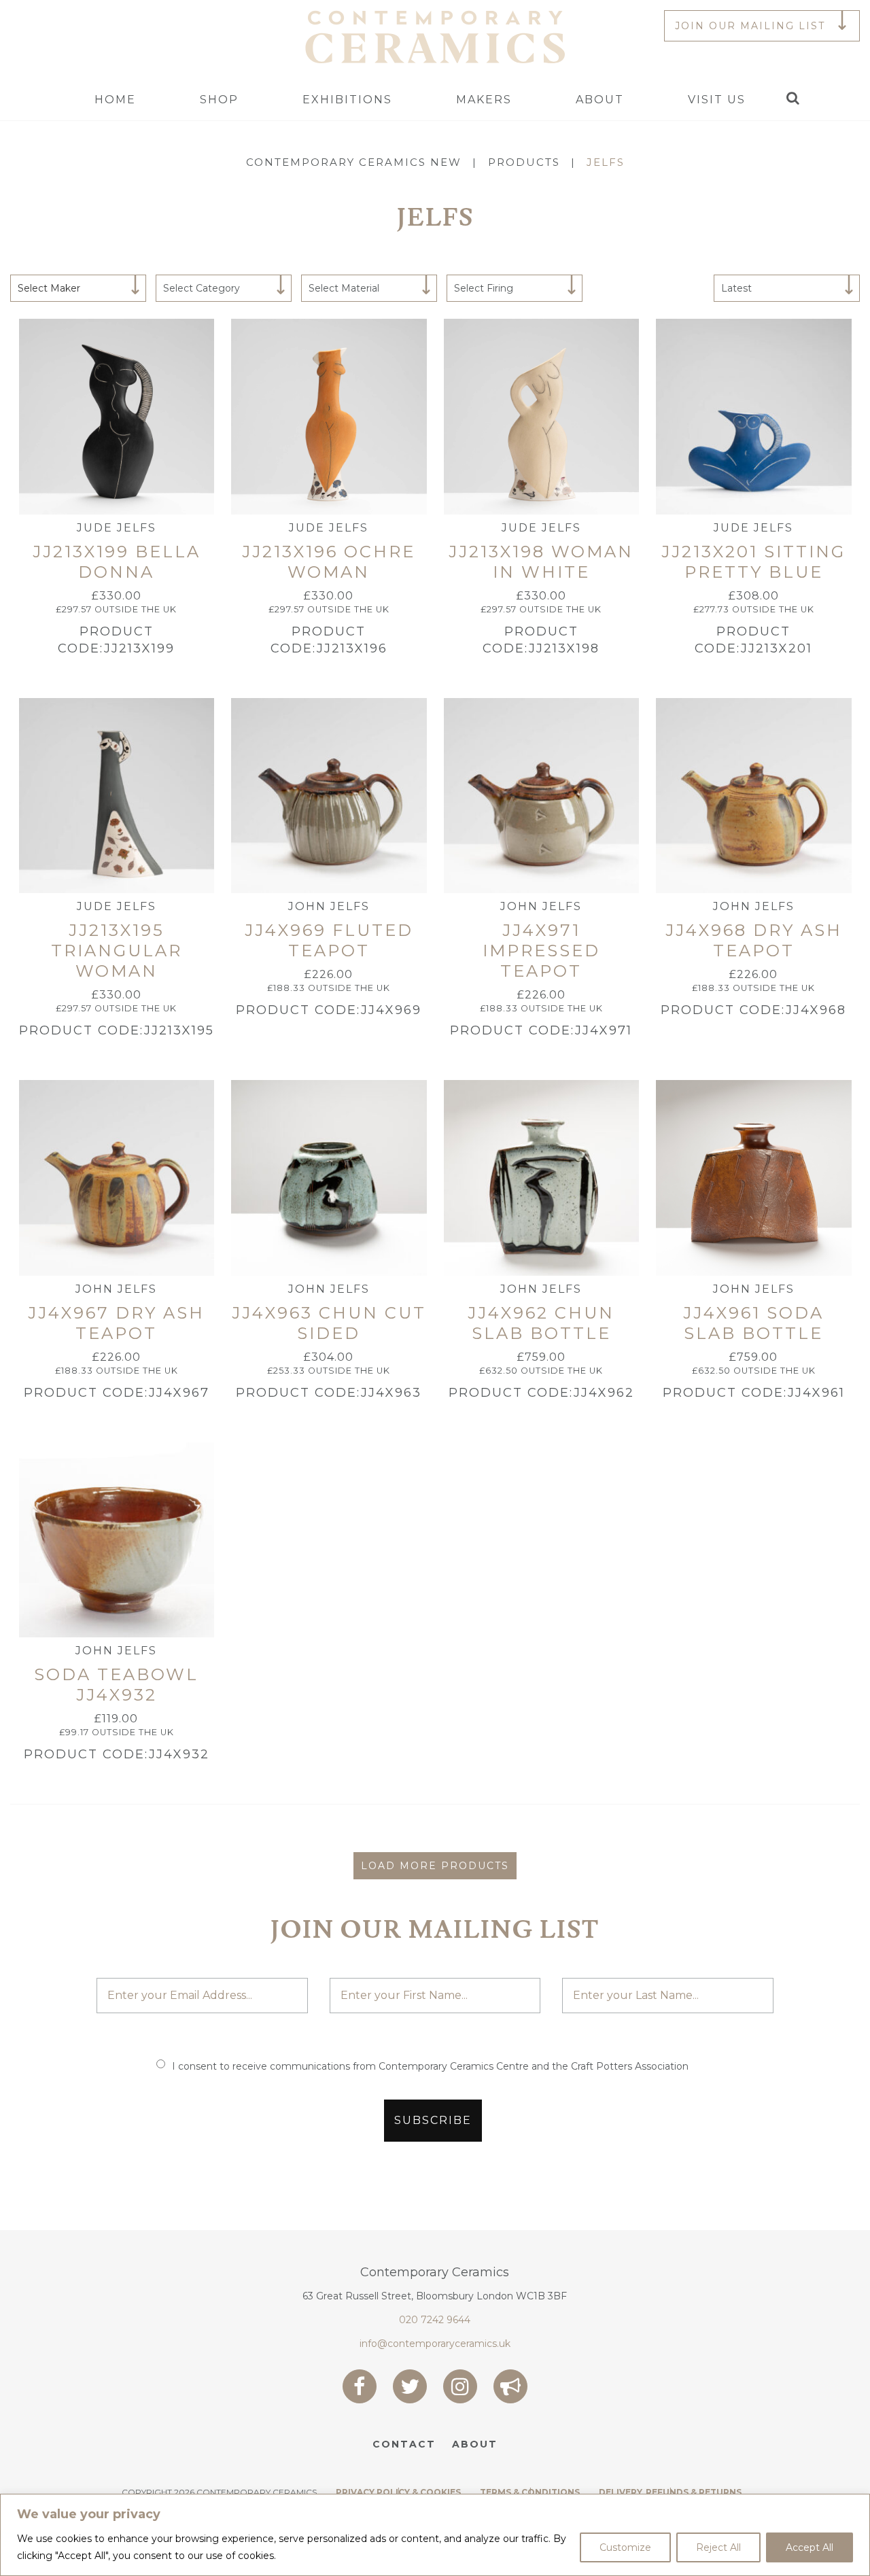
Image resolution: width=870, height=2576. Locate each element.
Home (115, 100)
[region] (435, 2535)
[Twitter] (410, 2386)
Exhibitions (347, 100)
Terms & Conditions (530, 2492)
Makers (484, 100)
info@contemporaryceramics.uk (435, 2344)
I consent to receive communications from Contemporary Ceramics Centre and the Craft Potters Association (430, 2066)
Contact (404, 2444)
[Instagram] (460, 2386)
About (600, 100)
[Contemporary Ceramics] (435, 36)
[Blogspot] (510, 2386)
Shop (219, 100)
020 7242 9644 (435, 2320)
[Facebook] (360, 2386)
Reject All (718, 2547)
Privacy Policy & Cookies (398, 2492)
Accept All (810, 2547)
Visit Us (717, 100)
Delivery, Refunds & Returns (670, 2492)
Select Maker (49, 288)
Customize (625, 2547)
